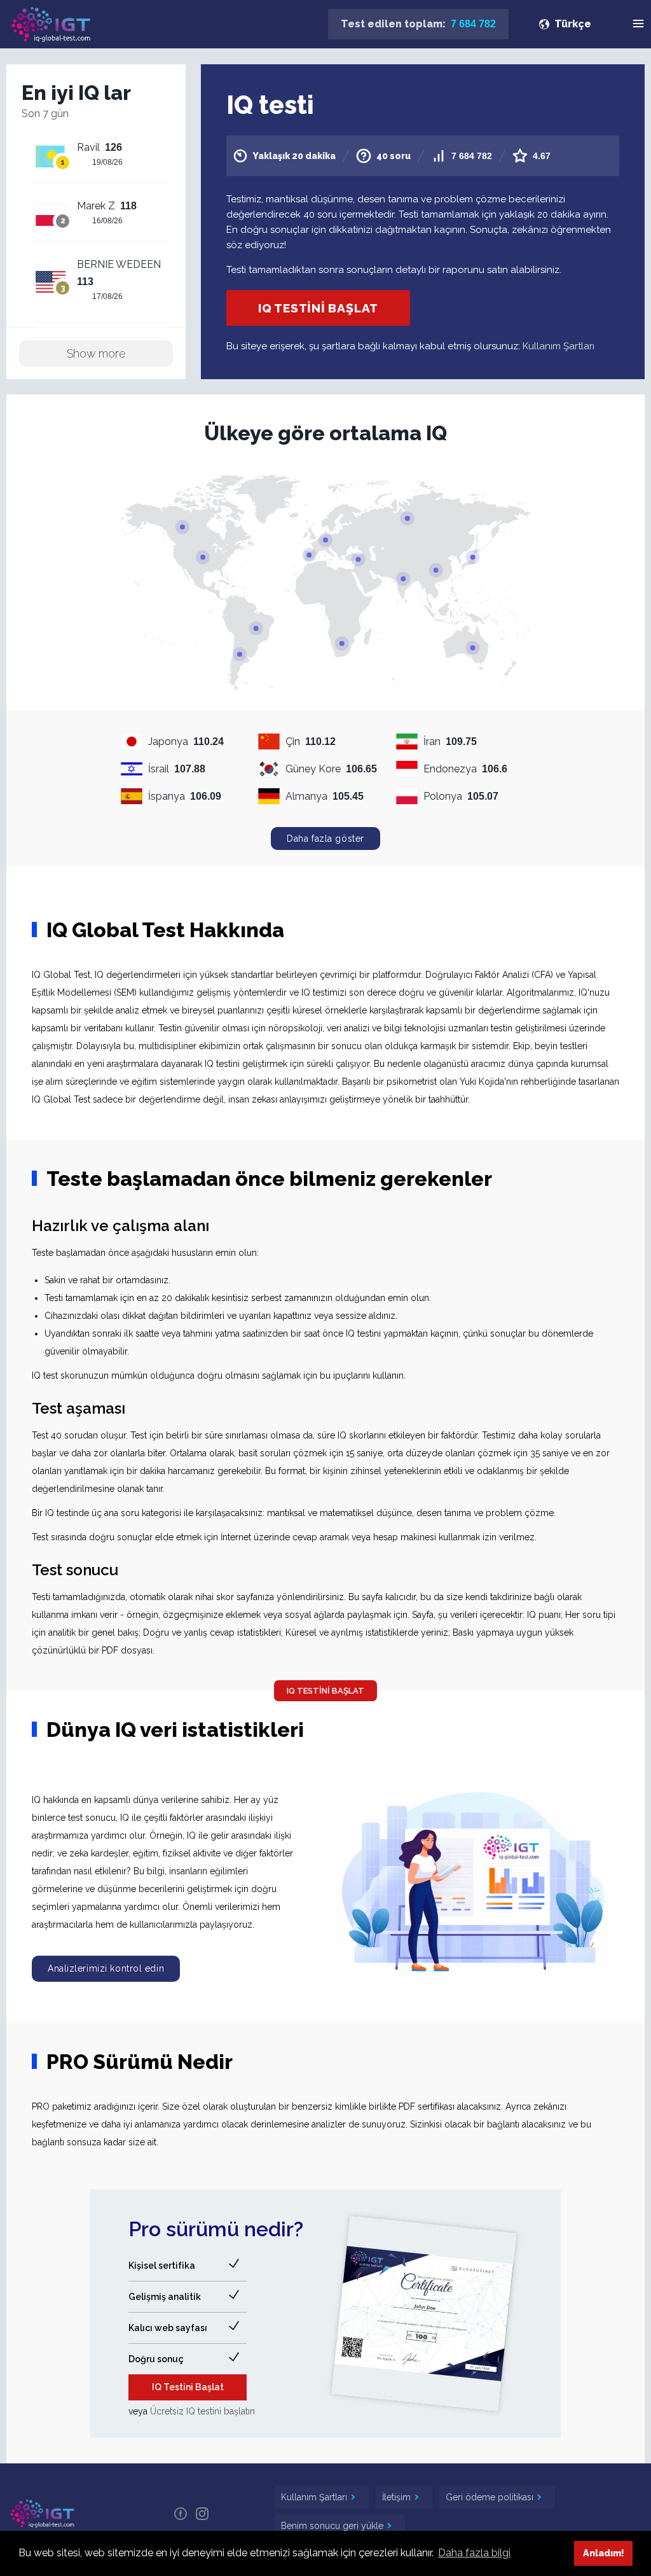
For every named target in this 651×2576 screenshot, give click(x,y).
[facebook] (181, 2513)
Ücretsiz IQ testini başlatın (202, 2411)
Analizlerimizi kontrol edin (106, 1968)
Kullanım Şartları (558, 346)
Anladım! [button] (604, 2553)
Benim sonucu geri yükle (333, 2526)
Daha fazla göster (325, 839)
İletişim (398, 2497)
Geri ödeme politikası (491, 2497)
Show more (96, 353)
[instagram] (202, 2513)
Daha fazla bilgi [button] (474, 2553)
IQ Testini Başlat (318, 308)
